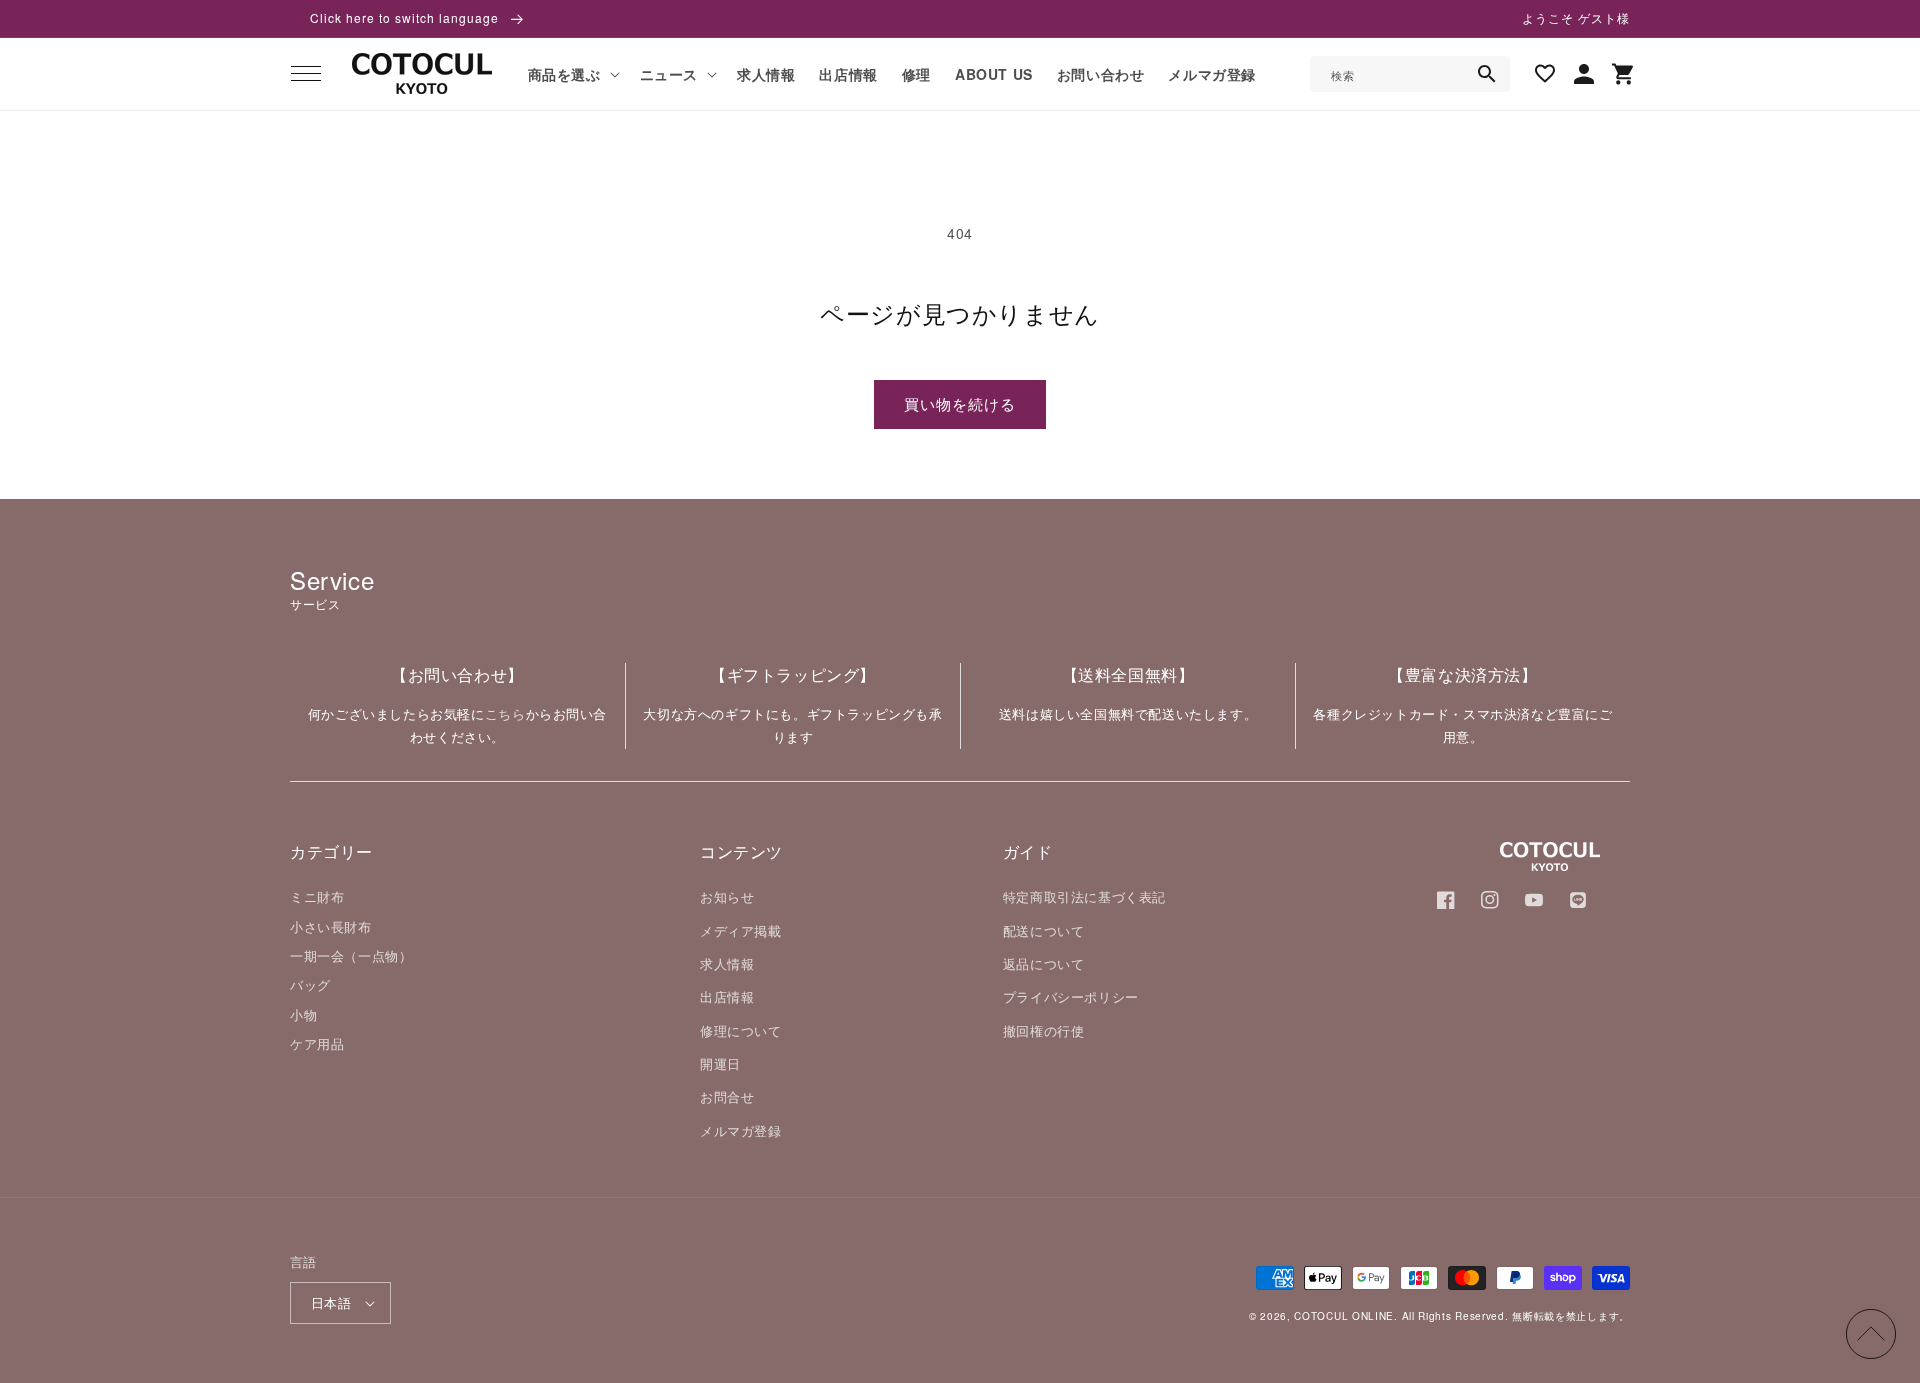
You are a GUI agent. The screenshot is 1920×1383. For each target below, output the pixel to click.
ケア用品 (317, 1043)
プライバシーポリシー (1071, 996)
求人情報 (727, 963)
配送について (1044, 930)
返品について (1044, 963)
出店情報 (727, 996)
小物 (303, 1014)
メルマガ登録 (741, 1130)
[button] (306, 74)
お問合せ (727, 1096)
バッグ (310, 984)
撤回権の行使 (1044, 1030)
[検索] (1487, 74)
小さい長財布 (331, 926)
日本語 (331, 1302)
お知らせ (727, 896)
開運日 (720, 1063)
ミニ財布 (317, 896)
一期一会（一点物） (351, 955)
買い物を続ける (960, 403)
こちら (505, 713)
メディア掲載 (741, 930)
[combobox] (1410, 74)
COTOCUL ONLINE (1344, 1316)
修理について (741, 1030)
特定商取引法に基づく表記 (1084, 896)
